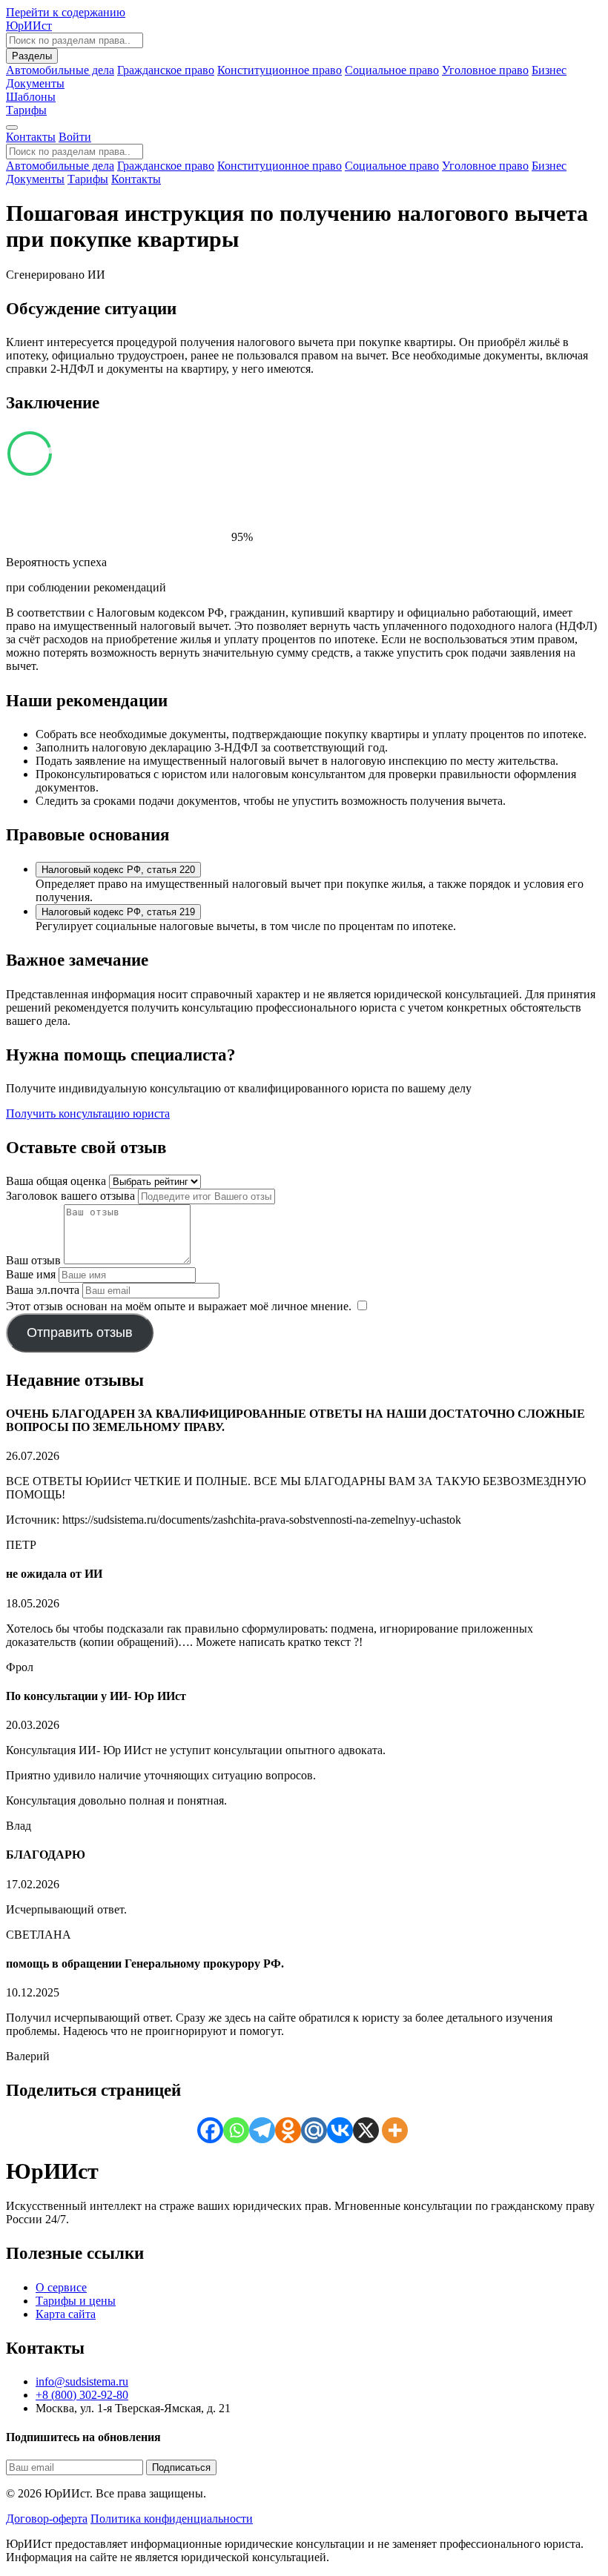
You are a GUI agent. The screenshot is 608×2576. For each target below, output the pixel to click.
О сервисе (61, 2287)
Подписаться (181, 2467)
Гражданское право (166, 70)
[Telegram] (262, 2130)
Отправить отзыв (80, 1332)
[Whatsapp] (236, 2130)
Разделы (32, 56)
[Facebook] (210, 2130)
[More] (395, 2130)
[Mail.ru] (314, 2130)
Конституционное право (280, 70)
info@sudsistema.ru (82, 2381)
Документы (35, 179)
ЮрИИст (29, 26)
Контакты (31, 137)
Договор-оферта (47, 2519)
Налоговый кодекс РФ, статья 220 (118, 870)
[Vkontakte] (340, 2130)
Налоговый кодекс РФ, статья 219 (118, 912)
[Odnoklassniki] (288, 2130)
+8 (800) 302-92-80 (82, 2395)
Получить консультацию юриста (88, 1113)
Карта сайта (66, 2314)
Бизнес (549, 70)
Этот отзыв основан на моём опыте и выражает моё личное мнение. (179, 1306)
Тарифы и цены (76, 2301)
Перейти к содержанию (66, 12)
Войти (75, 137)
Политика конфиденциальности (172, 2519)
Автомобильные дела (60, 70)
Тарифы (26, 110)
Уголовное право (485, 70)
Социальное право (392, 70)
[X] (366, 2130)
